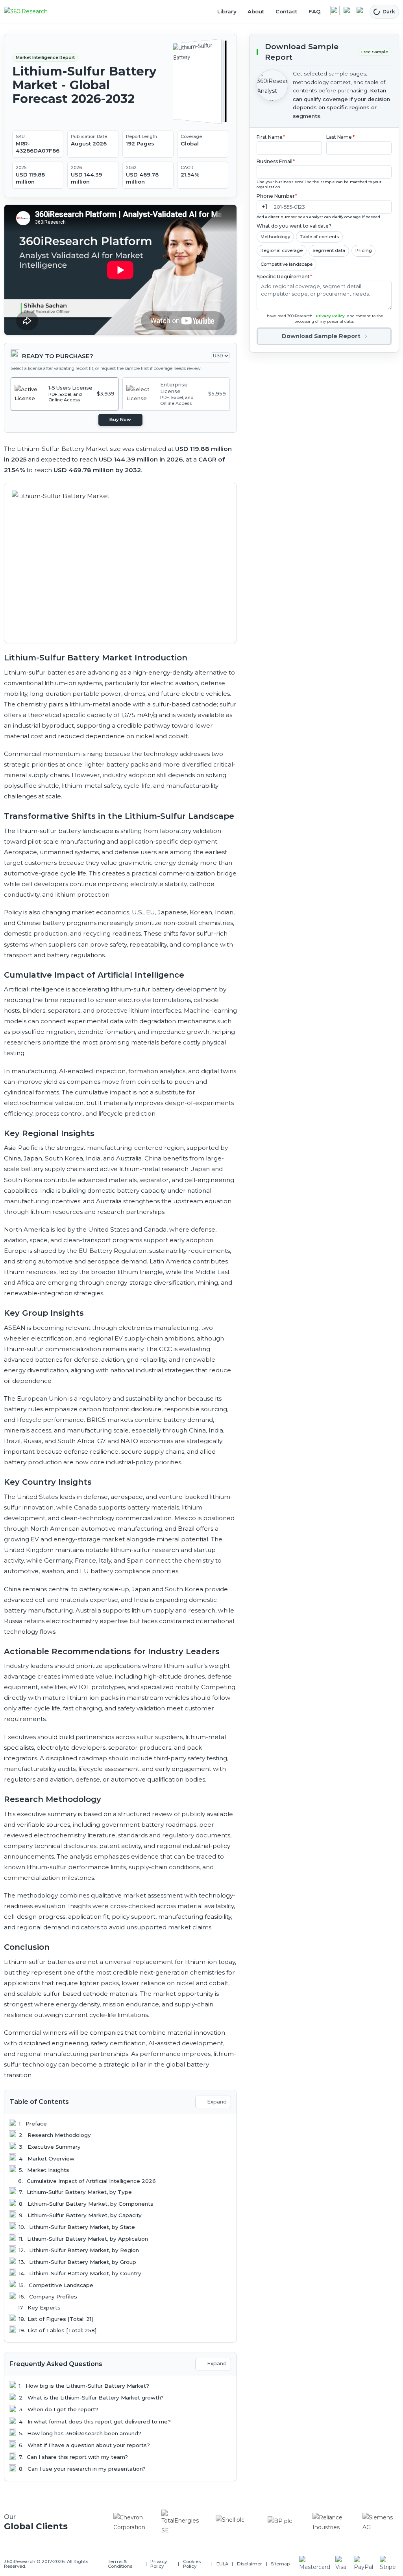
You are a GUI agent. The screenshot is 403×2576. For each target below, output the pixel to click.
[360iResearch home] (34, 12)
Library (227, 11)
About (256, 11)
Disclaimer (250, 2564)
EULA (222, 2564)
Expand (217, 2102)
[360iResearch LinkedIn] (335, 11)
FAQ (315, 11)
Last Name (340, 137)
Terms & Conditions (120, 2564)
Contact (286, 11)
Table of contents (319, 237)
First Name (271, 137)
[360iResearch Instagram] (360, 11)
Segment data (329, 250)
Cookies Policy (192, 2564)
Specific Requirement (285, 277)
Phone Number (277, 196)
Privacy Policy (330, 316)
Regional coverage (282, 250)
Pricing (364, 250)
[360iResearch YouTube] (348, 11)
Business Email (276, 161)
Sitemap (280, 2564)
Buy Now (120, 419)
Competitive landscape (287, 264)
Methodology (275, 237)
